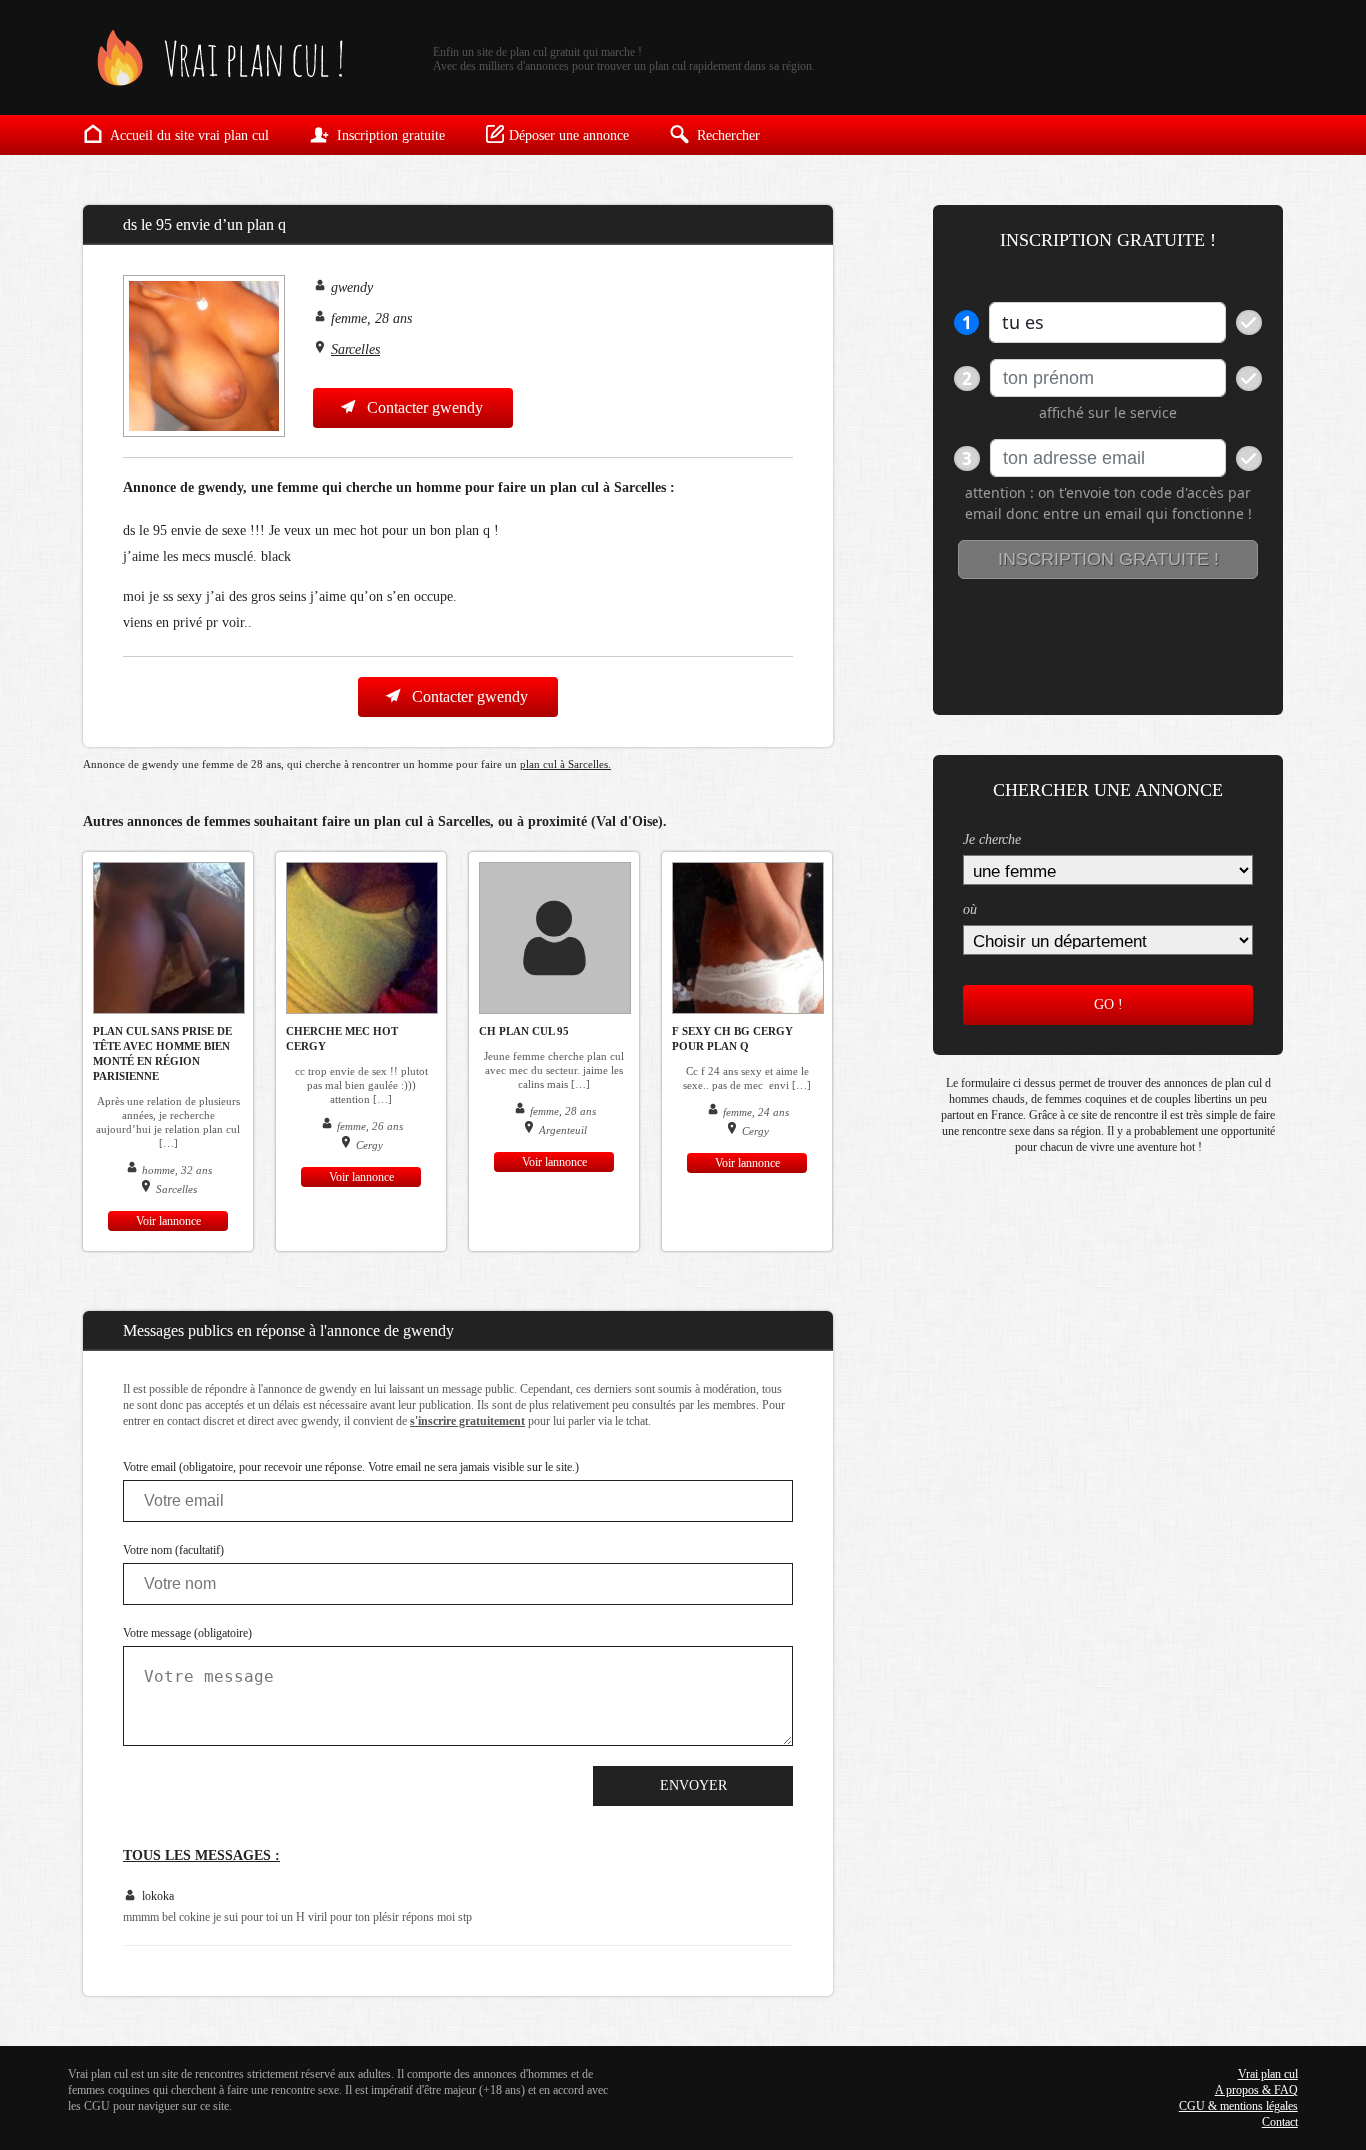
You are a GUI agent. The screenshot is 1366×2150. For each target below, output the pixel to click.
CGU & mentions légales (1238, 2106)
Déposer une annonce (569, 135)
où (970, 909)
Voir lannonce (168, 1221)
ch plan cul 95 (524, 1031)
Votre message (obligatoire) (187, 1633)
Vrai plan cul (1268, 2074)
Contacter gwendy (423, 407)
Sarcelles (355, 349)
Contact (1280, 2122)
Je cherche (992, 839)
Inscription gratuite (389, 135)
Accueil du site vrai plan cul (188, 135)
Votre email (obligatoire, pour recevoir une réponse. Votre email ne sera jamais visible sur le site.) (351, 1467)
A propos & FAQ (1256, 2090)
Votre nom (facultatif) (173, 1550)
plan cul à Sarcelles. (565, 764)
